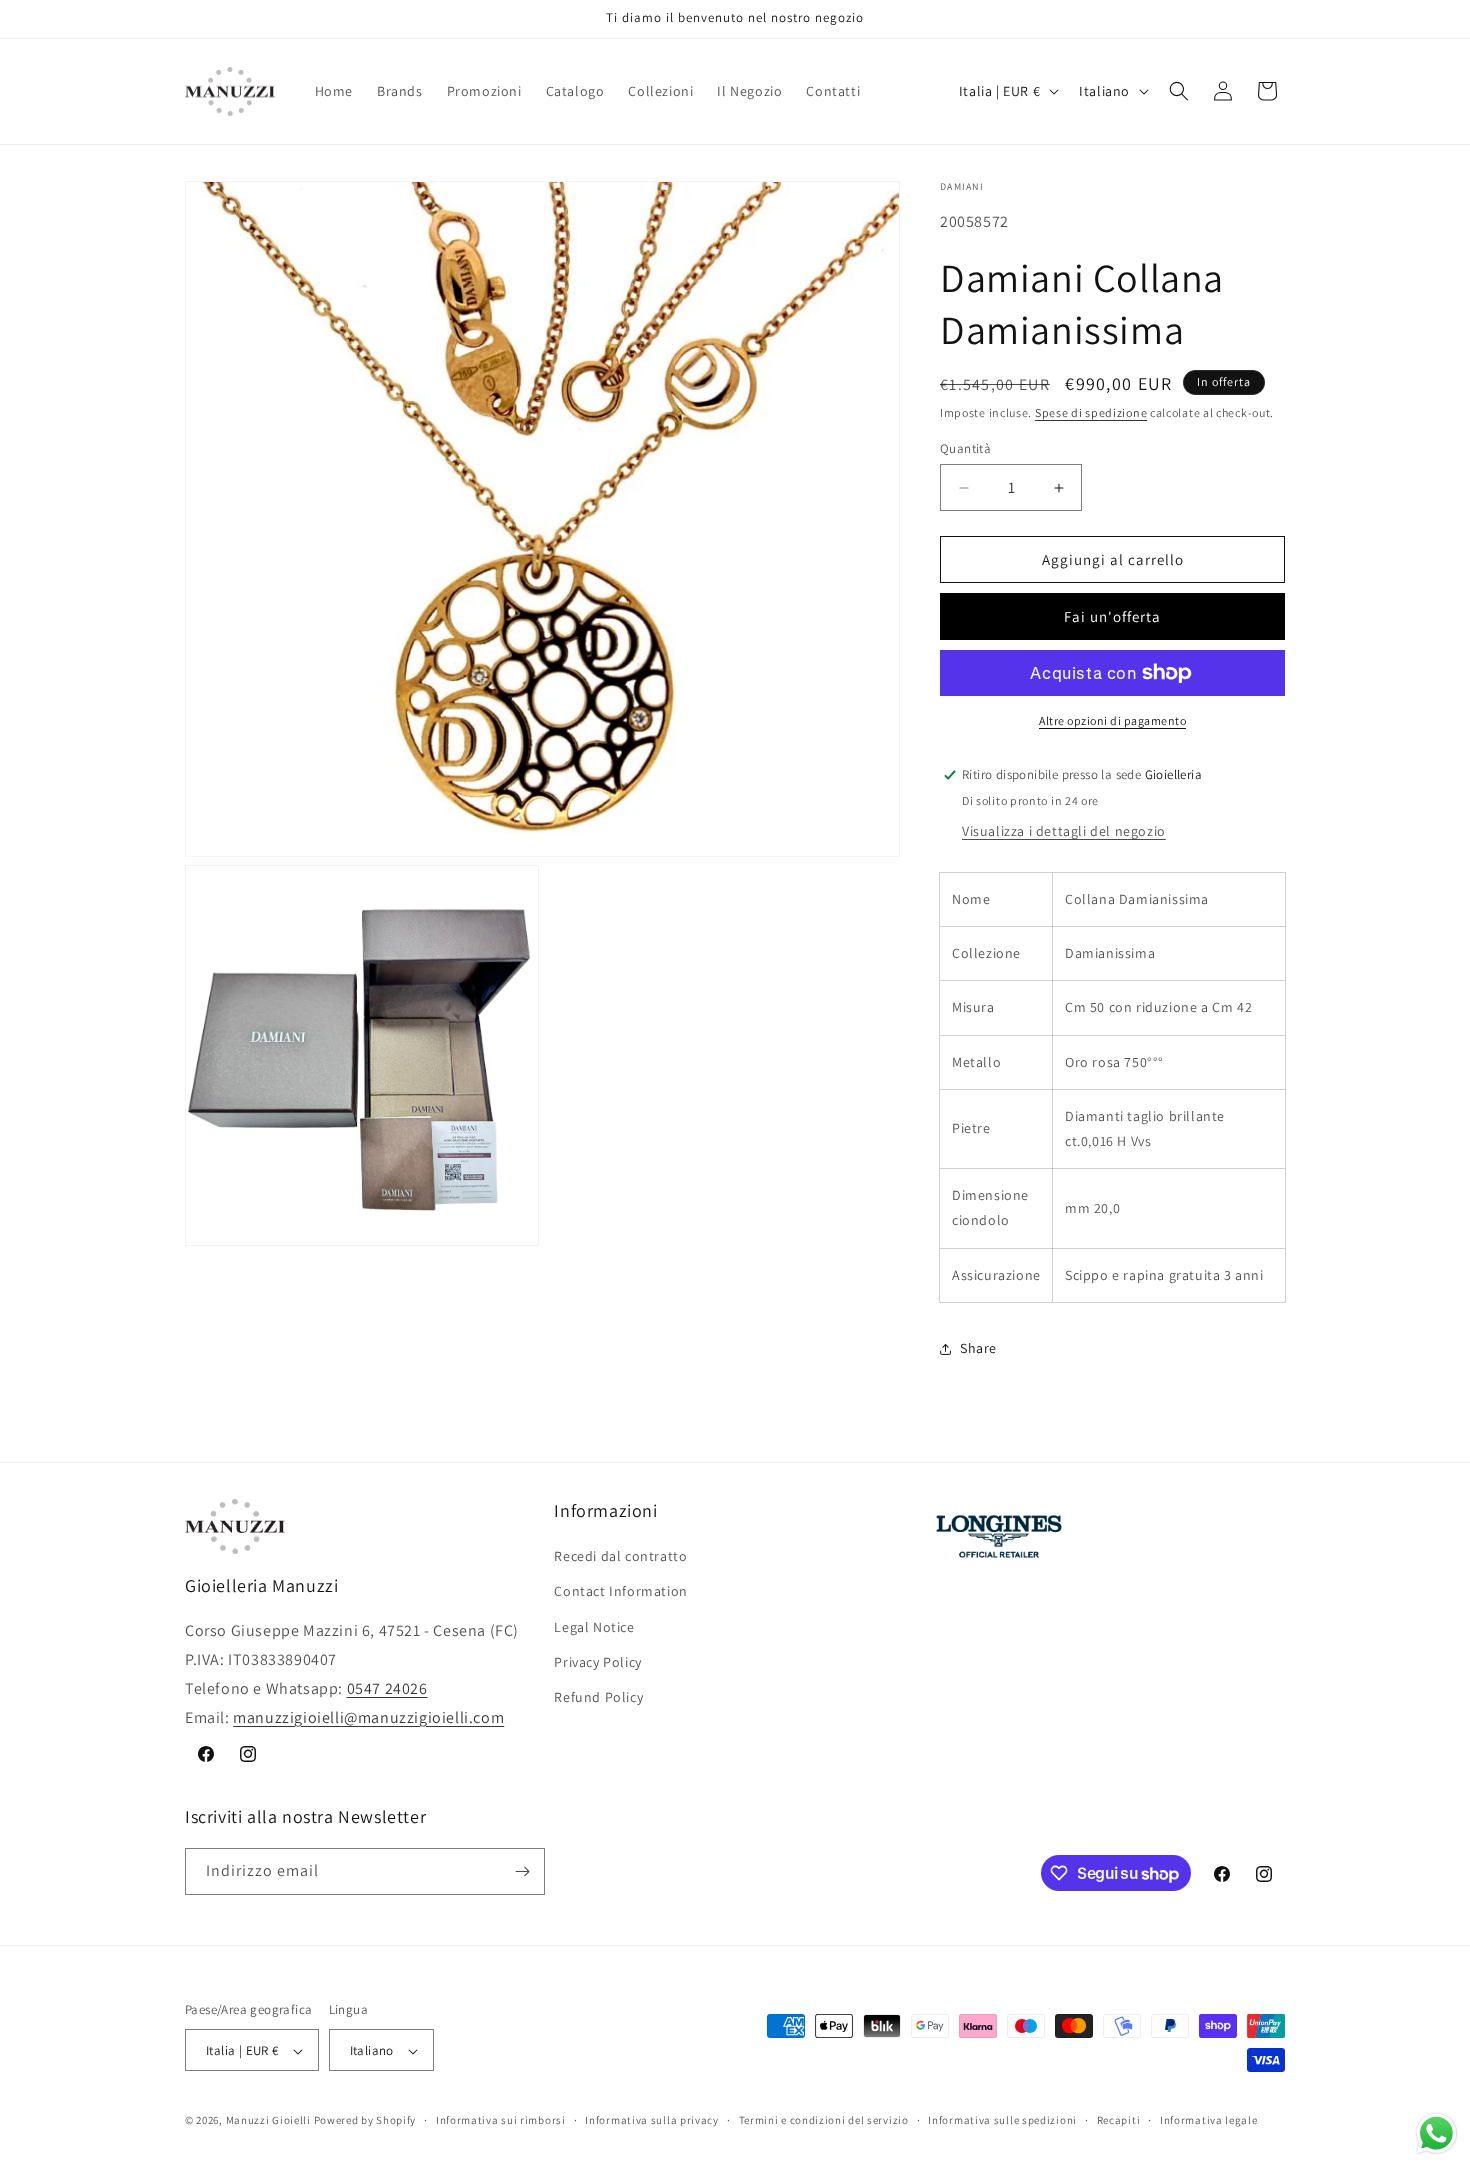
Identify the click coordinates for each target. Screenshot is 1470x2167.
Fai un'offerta (1112, 616)
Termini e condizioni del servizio (824, 2120)
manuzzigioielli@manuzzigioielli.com (368, 1717)
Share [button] (978, 1348)
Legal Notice (594, 1627)
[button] (1179, 91)
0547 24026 (387, 1688)
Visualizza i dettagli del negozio (1064, 831)
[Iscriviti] (522, 1871)
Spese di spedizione (1091, 413)
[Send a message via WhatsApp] (1436, 2133)
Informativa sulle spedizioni (1002, 2120)
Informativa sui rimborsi (501, 2120)
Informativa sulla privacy (652, 2120)
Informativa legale (1209, 2120)
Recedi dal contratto (620, 1556)
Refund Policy (598, 1697)
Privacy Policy (597, 1662)
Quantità (965, 448)
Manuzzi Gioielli (268, 2121)
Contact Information (620, 1592)
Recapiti (1119, 2120)
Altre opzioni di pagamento (1112, 720)
